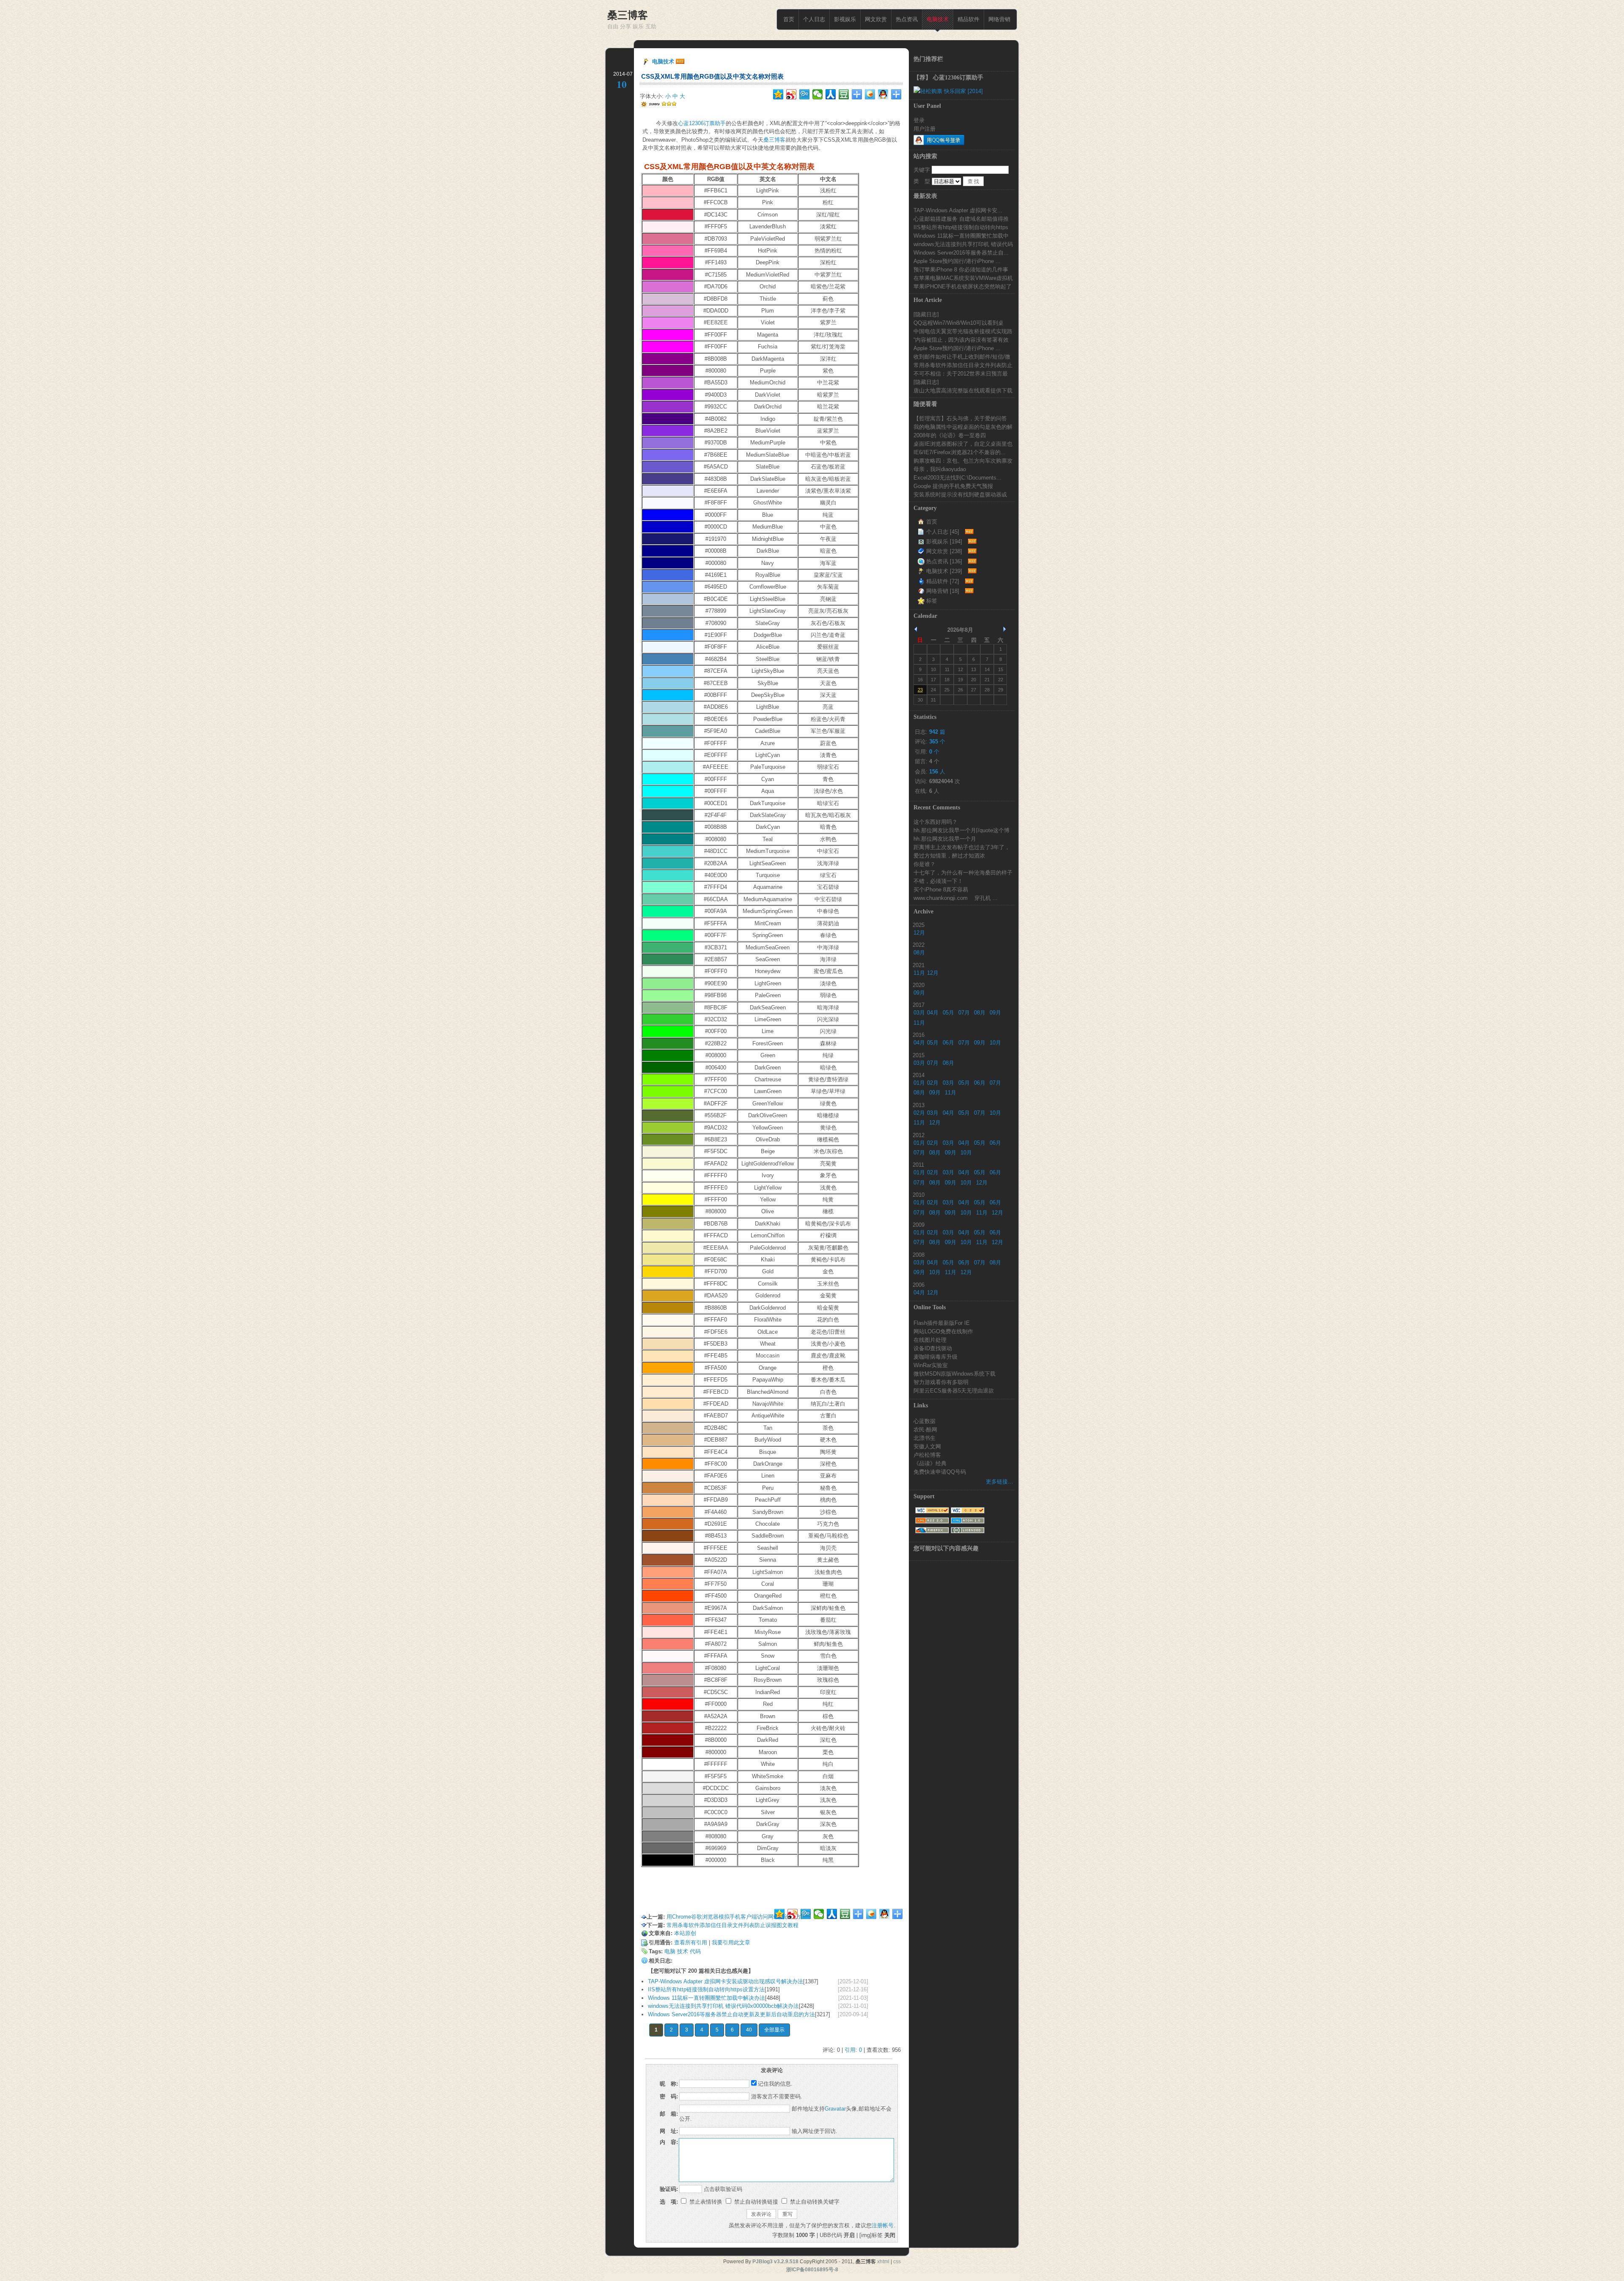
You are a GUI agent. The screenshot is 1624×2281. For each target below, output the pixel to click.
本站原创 (685, 1933)
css (897, 2262)
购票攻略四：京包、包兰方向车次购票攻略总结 (963, 461)
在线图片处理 (930, 1340)
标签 (932, 601)
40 (749, 2030)
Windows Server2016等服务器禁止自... (961, 252)
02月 (933, 1083)
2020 (919, 985)
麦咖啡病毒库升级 (935, 1357)
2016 (919, 1035)
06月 (948, 1043)
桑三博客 (774, 140)
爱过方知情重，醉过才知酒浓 (949, 855)
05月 (948, 1013)
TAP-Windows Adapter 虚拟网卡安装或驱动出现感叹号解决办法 (726, 1981)
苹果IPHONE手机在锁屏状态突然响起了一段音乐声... (963, 286)
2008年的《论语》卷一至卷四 (950, 435)
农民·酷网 (925, 1429)
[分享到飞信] (870, 94)
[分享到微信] (818, 94)
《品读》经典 (930, 1463)
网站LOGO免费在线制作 (943, 1331)
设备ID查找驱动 (933, 1348)
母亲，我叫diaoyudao (940, 469)
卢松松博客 (927, 1455)
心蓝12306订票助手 (702, 123)
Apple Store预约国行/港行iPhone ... (957, 261)
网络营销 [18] (943, 591)
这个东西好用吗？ (935, 822)
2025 (919, 925)
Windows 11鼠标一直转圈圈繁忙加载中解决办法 (706, 1998)
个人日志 (814, 19)
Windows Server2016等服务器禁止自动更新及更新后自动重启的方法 (731, 2014)
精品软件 (968, 19)
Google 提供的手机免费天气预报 (953, 486)
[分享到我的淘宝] (857, 94)
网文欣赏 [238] (944, 551)
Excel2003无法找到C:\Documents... (957, 477)
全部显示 (774, 2030)
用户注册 (924, 129)
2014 (919, 1075)
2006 (919, 1285)
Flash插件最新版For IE (942, 1323)
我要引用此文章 (731, 1942)
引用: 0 (853, 2050)
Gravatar (835, 2109)
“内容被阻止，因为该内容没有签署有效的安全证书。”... (961, 340)
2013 (919, 1105)
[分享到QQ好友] (883, 94)
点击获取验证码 (723, 2189)
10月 (995, 1043)
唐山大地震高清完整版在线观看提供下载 (963, 390)
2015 (919, 1055)
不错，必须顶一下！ (938, 881)
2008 (919, 1255)
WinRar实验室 (931, 1365)
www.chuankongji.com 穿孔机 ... (956, 898)
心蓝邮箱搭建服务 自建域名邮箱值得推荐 (961, 219)
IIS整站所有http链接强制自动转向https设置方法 (706, 1989)
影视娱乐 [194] (944, 541)
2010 (919, 1195)
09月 (919, 993)
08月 (919, 953)
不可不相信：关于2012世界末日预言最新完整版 (961, 373)
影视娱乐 (845, 19)
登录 (919, 120)
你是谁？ (924, 864)
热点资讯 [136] (944, 561)
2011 (918, 1165)
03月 (919, 1013)
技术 (683, 1951)
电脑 (670, 1951)
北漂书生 (924, 1438)
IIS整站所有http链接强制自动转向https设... (961, 227)
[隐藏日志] (926, 314)
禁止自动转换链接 (755, 2202)
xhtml (883, 2262)
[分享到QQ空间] (778, 94)
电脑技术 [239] (944, 571)
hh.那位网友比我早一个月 (945, 839)
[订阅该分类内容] (968, 532)
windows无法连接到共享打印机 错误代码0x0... (963, 244)
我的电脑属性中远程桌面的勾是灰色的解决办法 (963, 427)
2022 (919, 945)
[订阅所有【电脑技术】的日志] (680, 62)
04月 (933, 1013)
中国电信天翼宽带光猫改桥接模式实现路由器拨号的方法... (963, 331)
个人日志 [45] (943, 532)
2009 (919, 1225)
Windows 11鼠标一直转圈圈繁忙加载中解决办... (961, 236)
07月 (964, 1013)
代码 (695, 1951)
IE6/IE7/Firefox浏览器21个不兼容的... (960, 452)
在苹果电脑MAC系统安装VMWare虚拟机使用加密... (963, 278)
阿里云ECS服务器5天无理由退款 (954, 1390)
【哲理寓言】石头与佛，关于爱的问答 (960, 418)
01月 (919, 1083)
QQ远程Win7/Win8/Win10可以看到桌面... (959, 323)
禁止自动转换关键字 (814, 2202)
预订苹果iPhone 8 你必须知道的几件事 (961, 269)
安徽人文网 (927, 1446)
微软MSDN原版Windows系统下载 (955, 1374)
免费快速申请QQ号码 (940, 1472)
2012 (919, 1135)
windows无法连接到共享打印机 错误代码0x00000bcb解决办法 (723, 2006)
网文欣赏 (876, 19)
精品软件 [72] (943, 581)
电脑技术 (938, 19)
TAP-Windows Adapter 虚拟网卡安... (958, 210)
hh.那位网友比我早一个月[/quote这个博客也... (962, 830)
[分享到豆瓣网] (844, 94)
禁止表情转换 (705, 2202)
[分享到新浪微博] (791, 94)
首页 (789, 19)
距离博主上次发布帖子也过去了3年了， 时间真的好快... (962, 847)
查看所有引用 (691, 1942)
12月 (919, 933)
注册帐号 (883, 2225)
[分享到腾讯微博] (805, 94)
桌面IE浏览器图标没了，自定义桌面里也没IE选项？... (963, 444)
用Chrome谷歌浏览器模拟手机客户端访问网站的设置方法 (737, 1917)
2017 (919, 1005)
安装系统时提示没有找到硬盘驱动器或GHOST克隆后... (960, 494)
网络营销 (999, 19)
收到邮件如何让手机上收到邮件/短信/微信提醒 (962, 356)
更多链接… (1000, 1482)
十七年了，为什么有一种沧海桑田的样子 (963, 872)
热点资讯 (907, 19)
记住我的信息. (775, 2084)
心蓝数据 (924, 1421)
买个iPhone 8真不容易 (941, 889)
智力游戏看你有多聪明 (941, 1382)
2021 (919, 965)
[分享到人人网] (831, 94)
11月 (919, 973)
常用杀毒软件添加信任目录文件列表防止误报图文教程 (732, 1925)
